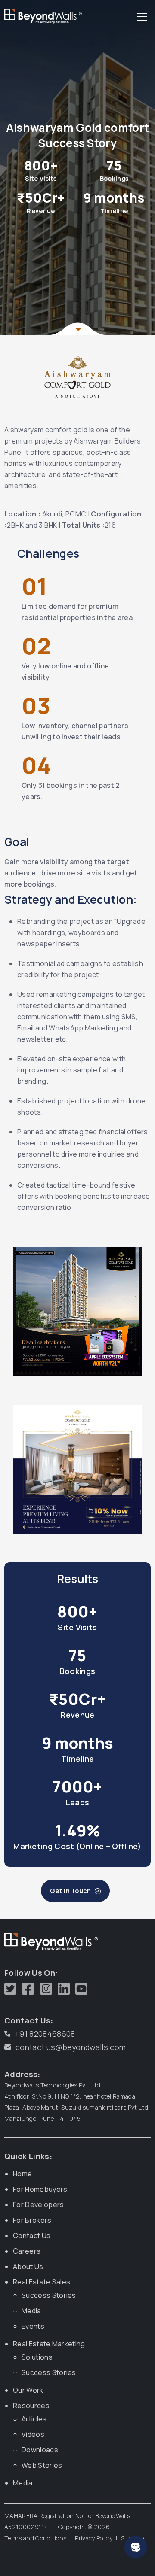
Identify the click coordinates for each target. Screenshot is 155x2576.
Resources (31, 2406)
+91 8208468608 (45, 2034)
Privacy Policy (93, 2538)
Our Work (28, 2390)
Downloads (40, 2450)
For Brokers (32, 2220)
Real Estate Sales (42, 2282)
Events (33, 2326)
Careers (27, 2251)
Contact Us (32, 2236)
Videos (33, 2434)
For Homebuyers (40, 2189)
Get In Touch (71, 1891)
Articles (34, 2419)
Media (31, 2311)
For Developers (38, 2205)
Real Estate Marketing (49, 2344)
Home (22, 2174)
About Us (28, 2266)
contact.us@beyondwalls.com (71, 2047)
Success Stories (49, 2295)
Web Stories (42, 2465)
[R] (41, 18)
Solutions (37, 2357)
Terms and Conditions (35, 2538)
